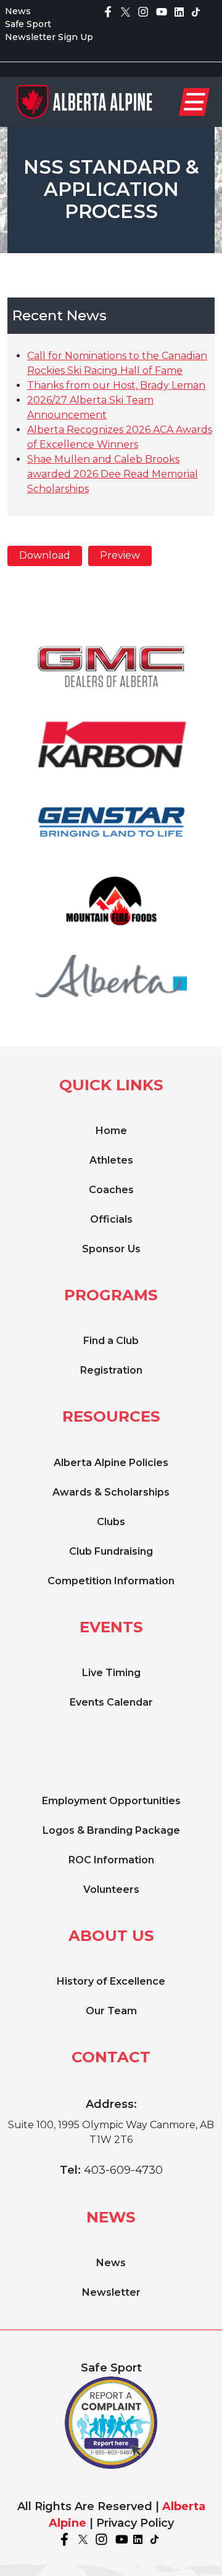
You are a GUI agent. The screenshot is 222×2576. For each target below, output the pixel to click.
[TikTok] (196, 11)
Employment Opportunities (111, 1801)
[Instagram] (143, 11)
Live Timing (111, 1673)
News (18, 11)
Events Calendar (111, 1702)
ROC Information (111, 1860)
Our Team (111, 2011)
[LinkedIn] (179, 11)
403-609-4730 (123, 2170)
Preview (120, 555)
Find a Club (111, 1341)
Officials (111, 1219)
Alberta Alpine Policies (111, 1463)
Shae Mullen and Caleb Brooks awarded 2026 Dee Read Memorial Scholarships (113, 474)
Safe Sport (28, 24)
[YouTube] (162, 11)
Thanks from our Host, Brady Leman (116, 385)
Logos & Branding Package (111, 1830)
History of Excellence (111, 1981)
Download (45, 555)
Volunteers (111, 1889)
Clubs (111, 1522)
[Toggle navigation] (194, 102)
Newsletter (111, 2292)
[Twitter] (125, 11)
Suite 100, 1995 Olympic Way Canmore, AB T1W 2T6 (111, 2132)
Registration (111, 1370)
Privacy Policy (135, 2523)
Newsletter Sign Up (49, 37)
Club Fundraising (111, 1551)
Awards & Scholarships (111, 1492)
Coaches (111, 1190)
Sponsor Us (111, 1249)
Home (111, 1131)
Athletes (111, 1160)
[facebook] (108, 11)
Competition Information (111, 1581)
